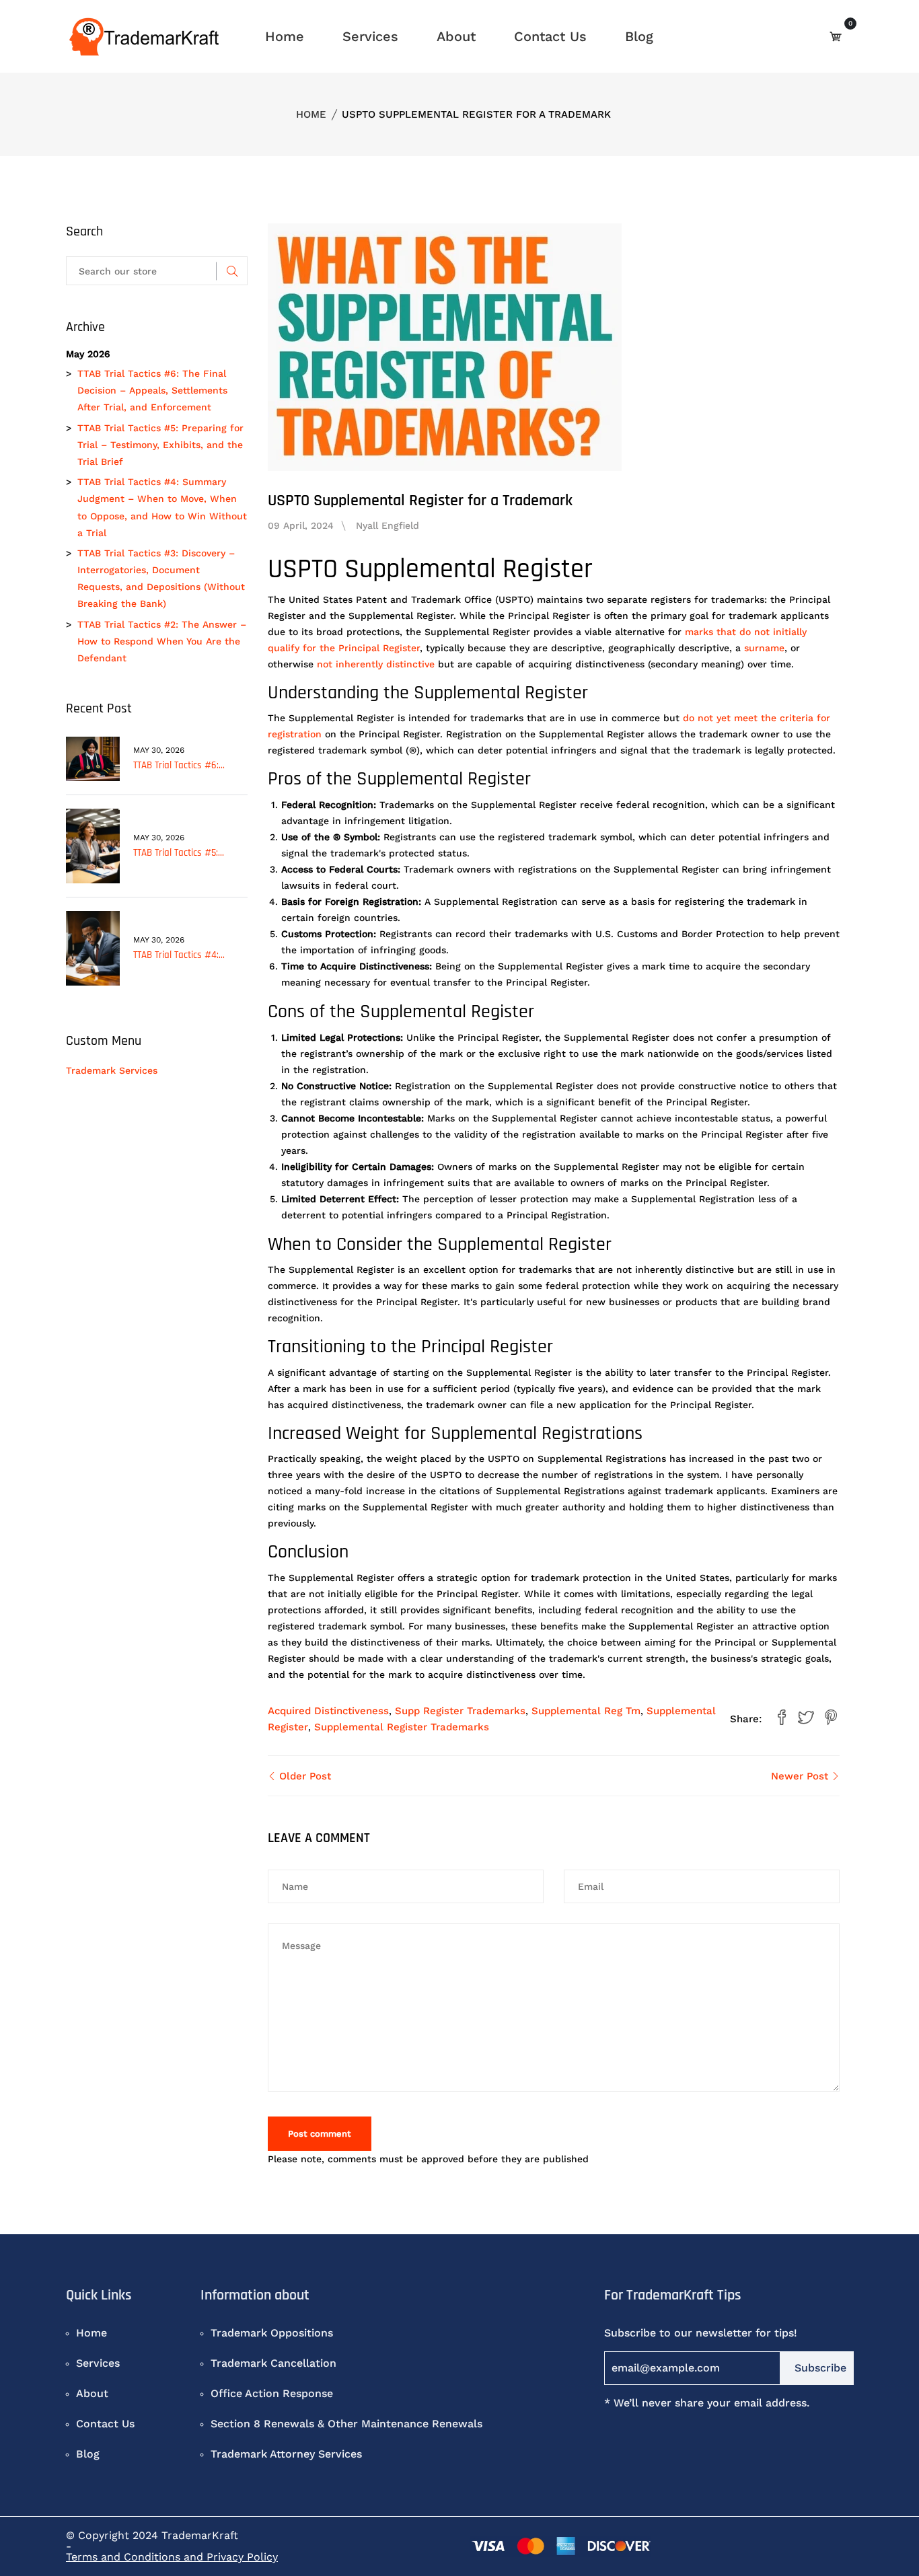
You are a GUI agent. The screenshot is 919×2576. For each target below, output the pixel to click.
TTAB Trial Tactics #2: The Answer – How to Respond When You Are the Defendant (162, 641)
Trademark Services (112, 1070)
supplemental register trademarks (402, 1727)
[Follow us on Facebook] (782, 1718)
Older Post (303, 1776)
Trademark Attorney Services (286, 2454)
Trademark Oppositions (272, 2333)
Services (370, 36)
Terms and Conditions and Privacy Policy (172, 2557)
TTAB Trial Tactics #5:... (179, 853)
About (456, 36)
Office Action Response (272, 2393)
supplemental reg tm (586, 1711)
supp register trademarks (460, 1711)
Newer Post (801, 1776)
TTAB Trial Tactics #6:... (179, 765)
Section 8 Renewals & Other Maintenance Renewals (346, 2424)
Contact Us (550, 36)
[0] (836, 36)
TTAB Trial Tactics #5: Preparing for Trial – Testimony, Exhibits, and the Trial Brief (160, 445)
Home (285, 36)
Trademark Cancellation (273, 2363)
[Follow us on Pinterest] (831, 1718)
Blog (639, 36)
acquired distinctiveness (328, 1711)
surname (764, 648)
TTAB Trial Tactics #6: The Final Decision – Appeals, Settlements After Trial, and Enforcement (152, 390)
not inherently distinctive (376, 664)
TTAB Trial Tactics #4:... (179, 955)
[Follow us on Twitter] (806, 1718)
